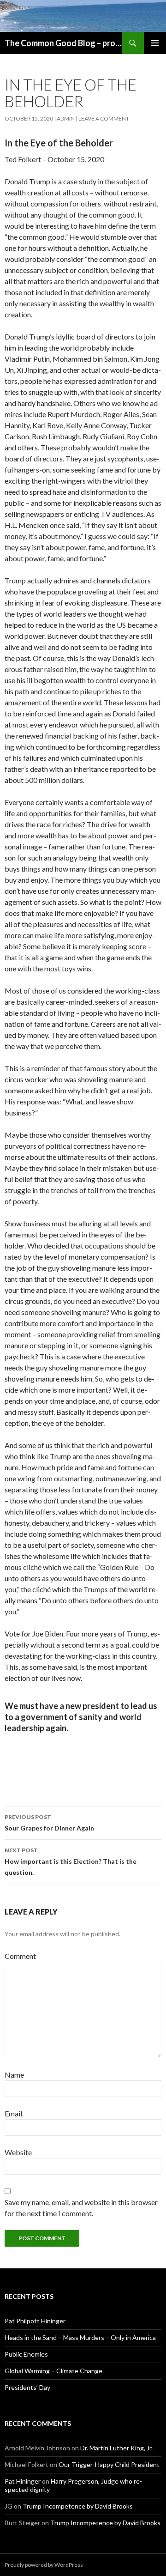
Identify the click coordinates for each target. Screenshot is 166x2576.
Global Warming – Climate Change (53, 2371)
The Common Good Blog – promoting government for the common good (63, 43)
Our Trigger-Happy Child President (109, 2464)
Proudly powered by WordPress (44, 2565)
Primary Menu (155, 43)
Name (14, 2075)
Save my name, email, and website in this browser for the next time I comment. (81, 2208)
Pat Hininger (23, 2481)
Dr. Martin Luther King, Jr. (116, 2448)
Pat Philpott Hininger (35, 2321)
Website (18, 2152)
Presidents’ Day (27, 2387)
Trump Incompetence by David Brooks (78, 2506)
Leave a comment (104, 118)
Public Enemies (26, 2354)
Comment (20, 1956)
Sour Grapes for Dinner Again (49, 1823)
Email (13, 2113)
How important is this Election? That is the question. (71, 1861)
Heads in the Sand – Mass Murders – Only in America (80, 2337)
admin (66, 118)
